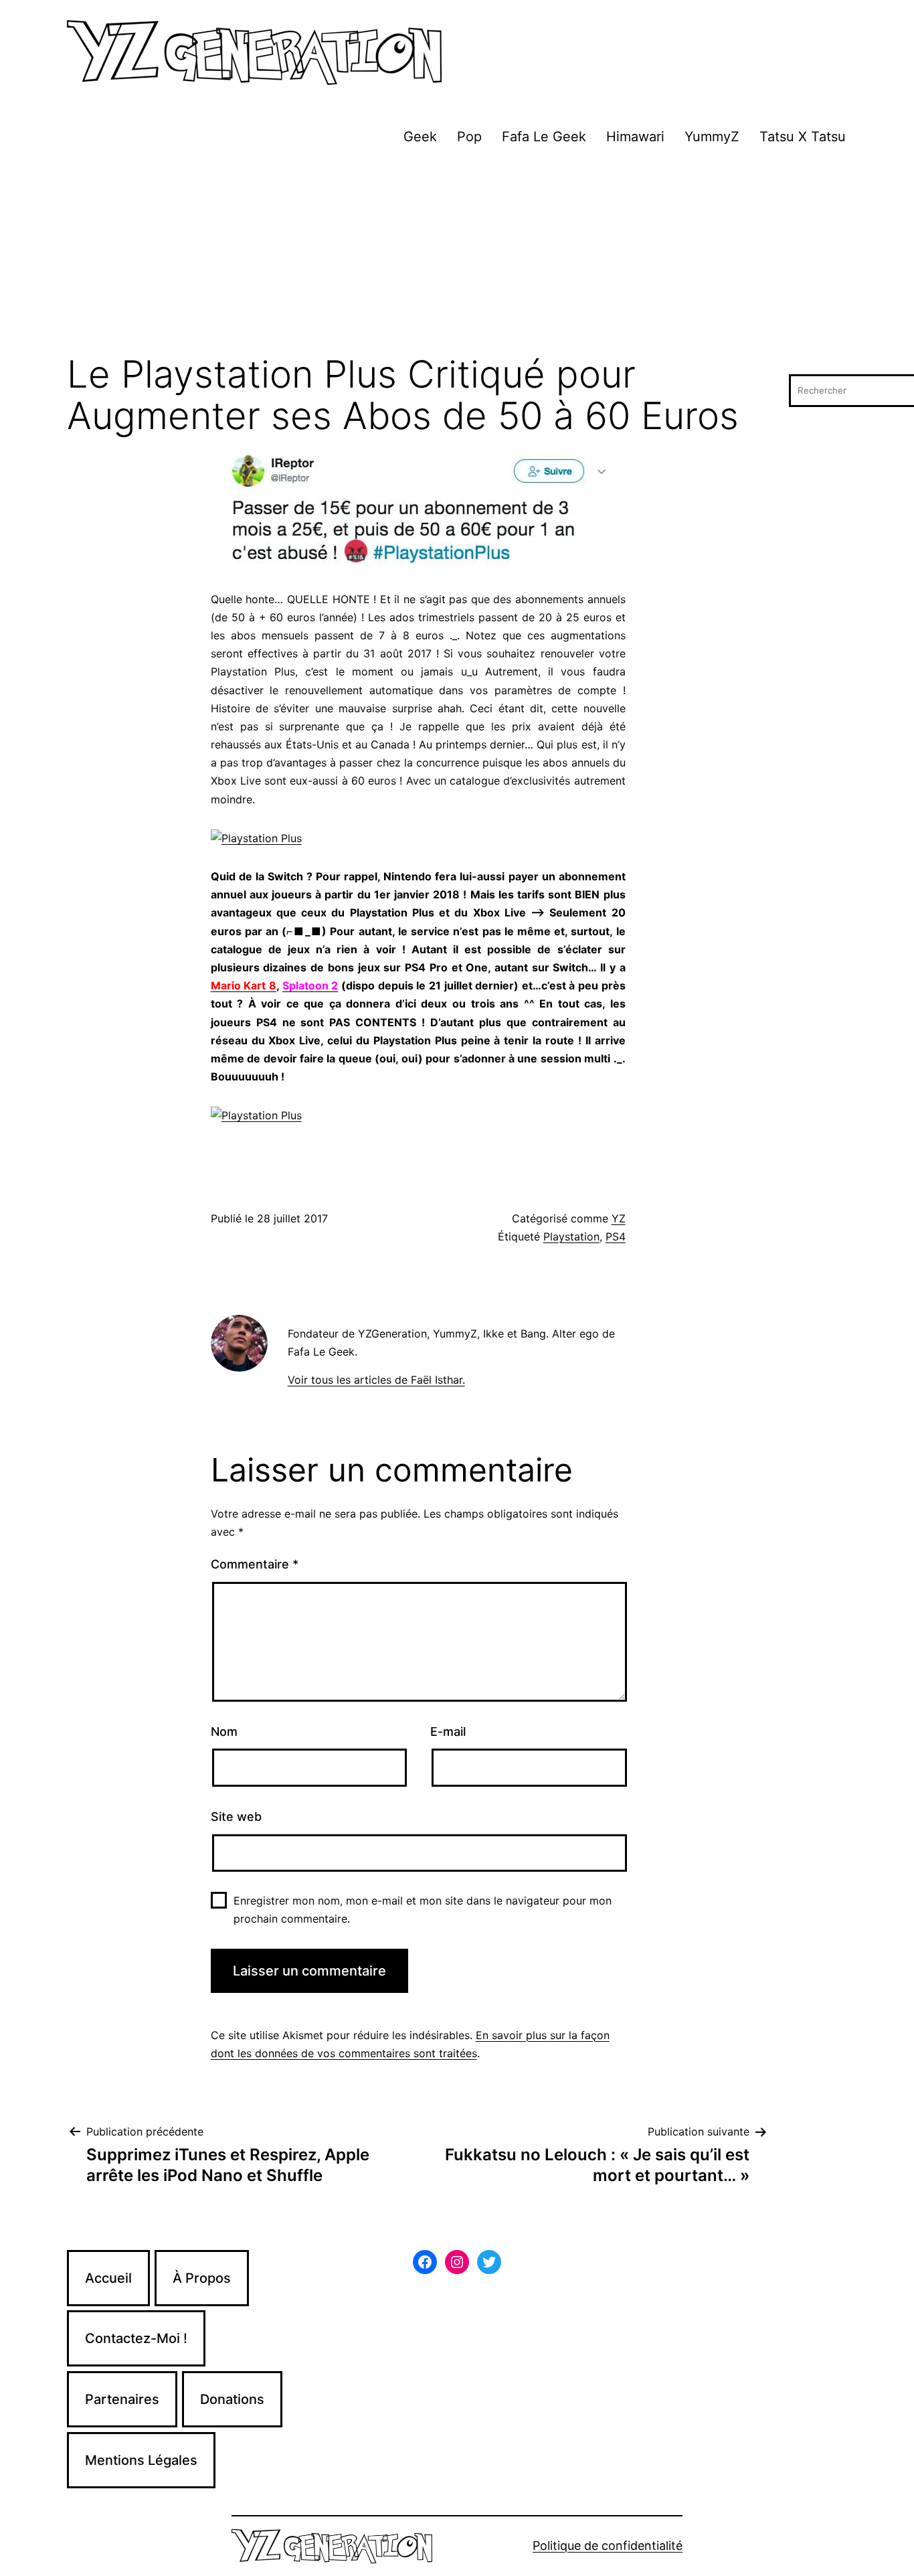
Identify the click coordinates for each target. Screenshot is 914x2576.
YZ (619, 1218)
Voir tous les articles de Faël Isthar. (376, 1380)
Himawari (635, 137)
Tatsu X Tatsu (803, 137)
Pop (469, 137)
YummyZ (712, 137)
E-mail (448, 1732)
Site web (236, 1817)
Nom (224, 1732)
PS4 (616, 1236)
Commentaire (255, 1564)
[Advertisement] (457, 254)
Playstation (571, 1236)
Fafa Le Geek (544, 137)
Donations (232, 2399)
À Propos (202, 2278)
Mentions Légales (141, 2460)
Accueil (108, 2278)
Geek (420, 137)
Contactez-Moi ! (136, 2338)
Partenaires (122, 2399)
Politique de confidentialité (608, 2546)
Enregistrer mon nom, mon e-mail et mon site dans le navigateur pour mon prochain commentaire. (423, 1910)
